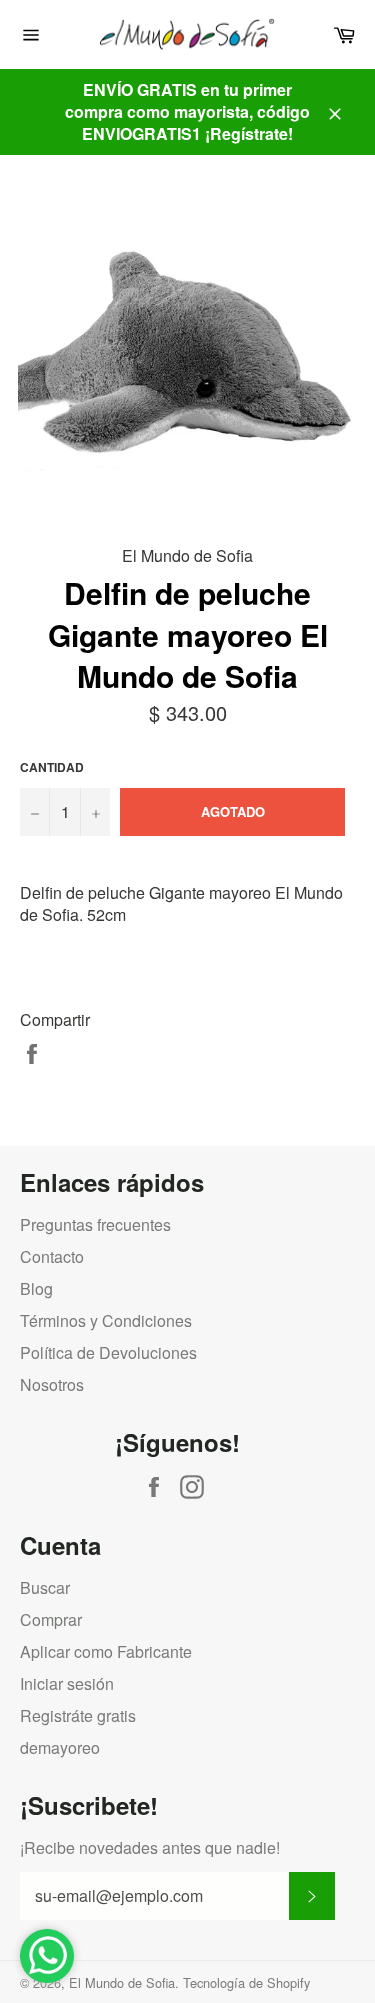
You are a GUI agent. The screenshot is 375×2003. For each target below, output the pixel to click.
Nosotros (52, 1384)
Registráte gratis (78, 1715)
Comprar (51, 1619)
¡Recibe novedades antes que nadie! (150, 1848)
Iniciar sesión (67, 1683)
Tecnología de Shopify (246, 1982)
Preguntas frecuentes (95, 1224)
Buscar (45, 1587)
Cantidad (52, 767)
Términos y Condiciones (106, 1320)
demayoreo (60, 1747)
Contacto (52, 1256)
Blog (36, 1288)
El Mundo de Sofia (122, 1982)
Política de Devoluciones (108, 1352)
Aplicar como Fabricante (106, 1651)
